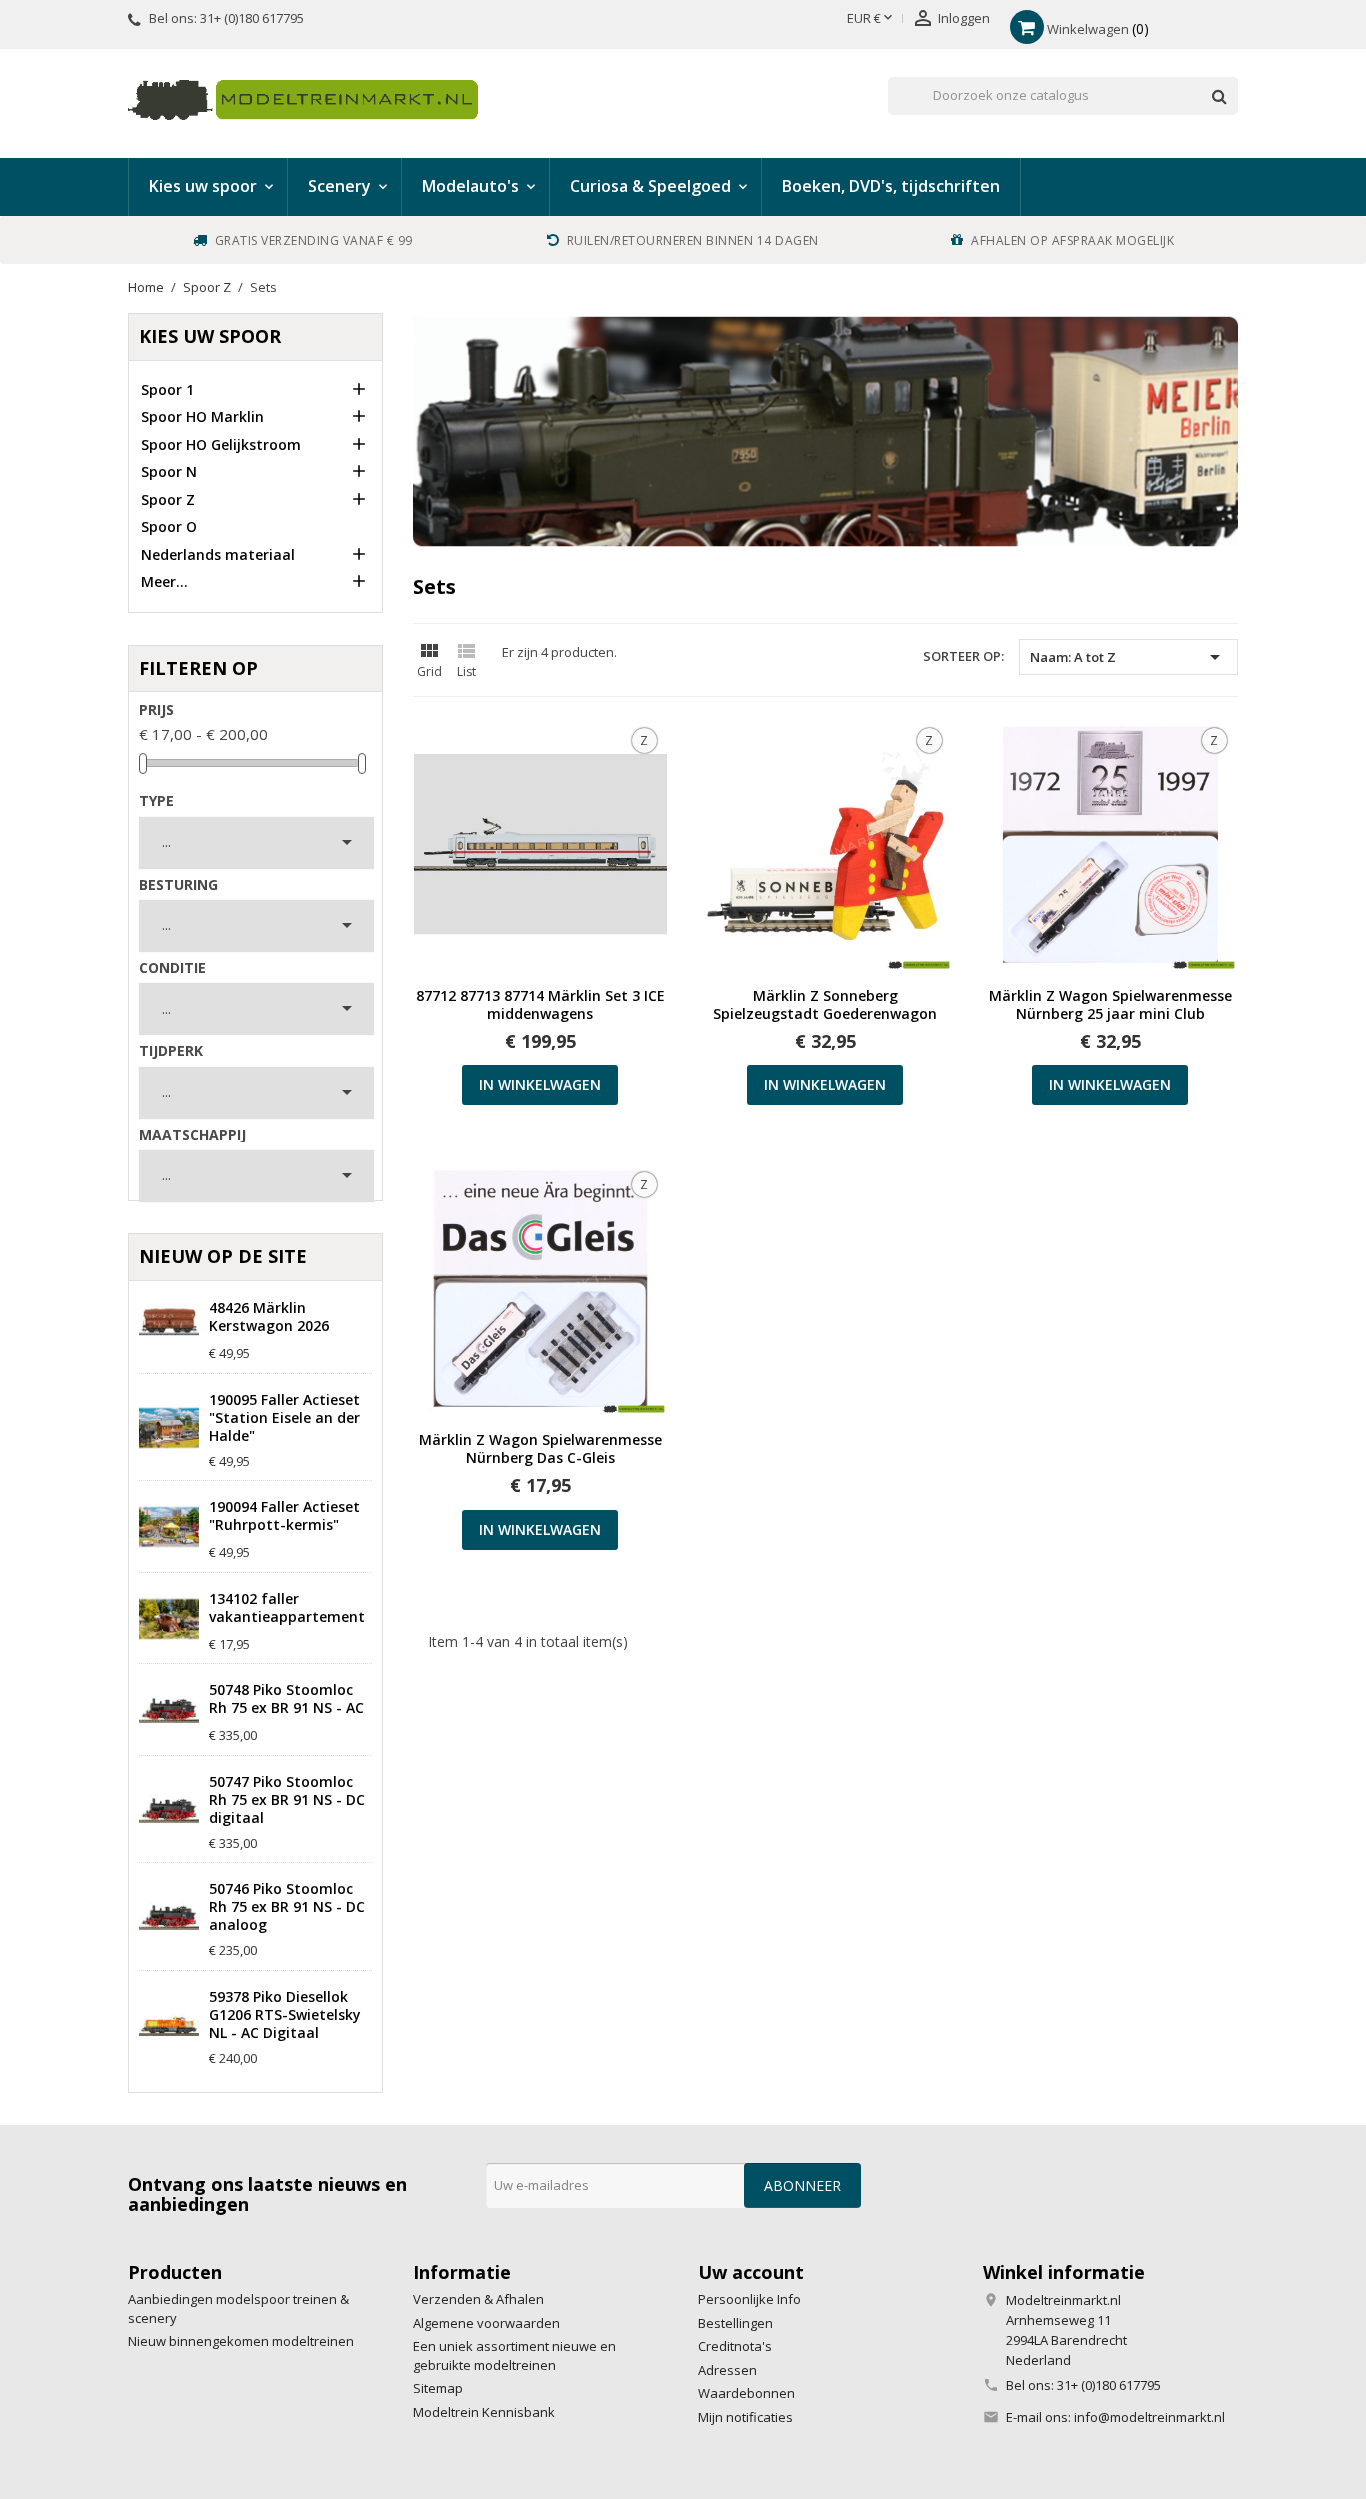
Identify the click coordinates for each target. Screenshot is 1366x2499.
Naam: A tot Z (1128, 657)
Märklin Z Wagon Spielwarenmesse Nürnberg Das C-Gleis (540, 1449)
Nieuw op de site (223, 1256)
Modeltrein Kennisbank (484, 2412)
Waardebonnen (746, 2393)
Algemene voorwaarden (486, 2323)
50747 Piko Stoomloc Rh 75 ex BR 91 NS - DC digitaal (287, 1800)
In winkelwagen (540, 1084)
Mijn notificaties (745, 2417)
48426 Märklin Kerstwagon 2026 (269, 1317)
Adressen (727, 2370)
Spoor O (169, 526)
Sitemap (438, 2388)
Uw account (751, 2272)
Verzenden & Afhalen (478, 2299)
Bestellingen (735, 2323)
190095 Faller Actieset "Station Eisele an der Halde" (284, 1418)
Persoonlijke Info (749, 2299)
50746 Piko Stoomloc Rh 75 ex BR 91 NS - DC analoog (287, 1907)
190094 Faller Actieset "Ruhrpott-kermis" (284, 1516)
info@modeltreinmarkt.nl (1149, 2417)
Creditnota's (735, 2346)
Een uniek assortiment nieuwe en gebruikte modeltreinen (514, 2355)
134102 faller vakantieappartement (287, 1608)
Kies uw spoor (210, 336)
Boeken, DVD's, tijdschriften (891, 186)
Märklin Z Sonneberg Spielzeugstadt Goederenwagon (825, 1005)
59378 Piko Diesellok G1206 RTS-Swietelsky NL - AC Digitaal (285, 2015)
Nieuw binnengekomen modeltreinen (241, 2341)
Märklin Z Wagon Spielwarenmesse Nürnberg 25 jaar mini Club (1110, 1005)
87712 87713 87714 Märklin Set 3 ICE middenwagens (540, 1005)
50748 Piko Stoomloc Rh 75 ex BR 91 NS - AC (286, 1699)
